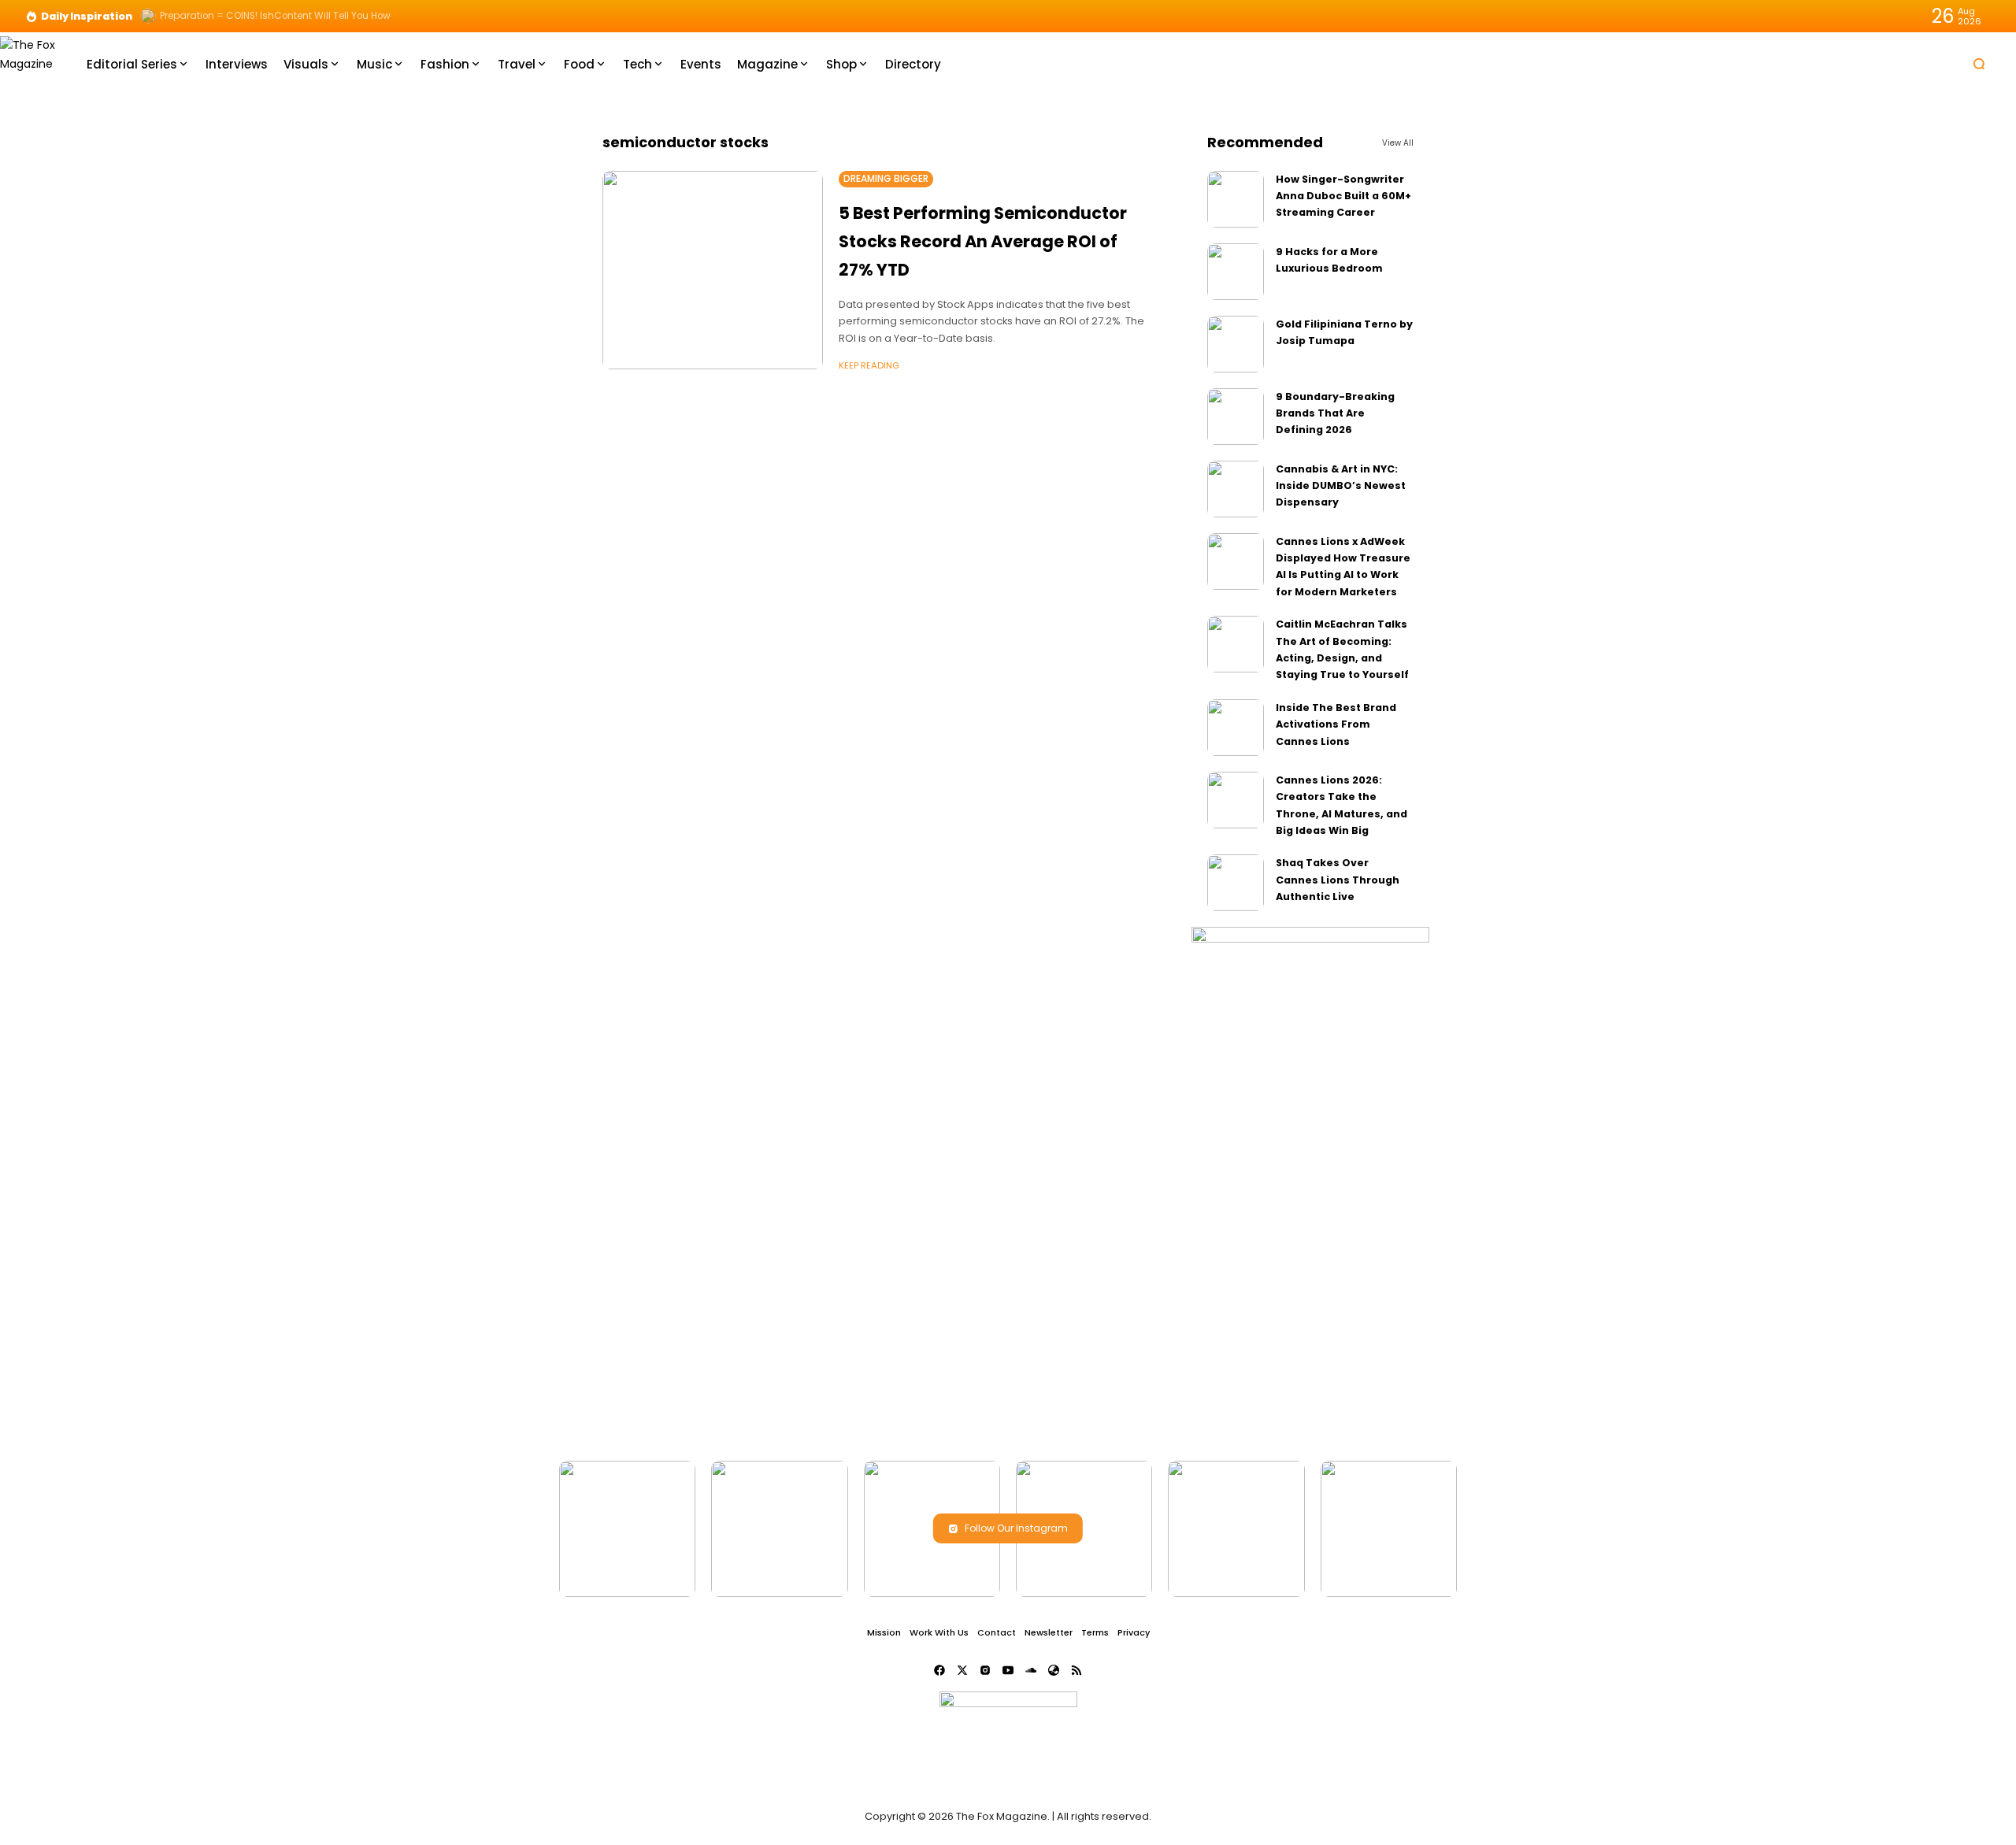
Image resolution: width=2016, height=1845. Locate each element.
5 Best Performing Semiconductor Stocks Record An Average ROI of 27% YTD (983, 241)
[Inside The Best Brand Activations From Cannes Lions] (1236, 728)
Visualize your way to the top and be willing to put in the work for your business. (345, 16)
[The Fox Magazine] (31, 63)
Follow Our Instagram (1016, 1528)
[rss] (1077, 1670)
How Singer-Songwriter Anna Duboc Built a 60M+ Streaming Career (1343, 196)
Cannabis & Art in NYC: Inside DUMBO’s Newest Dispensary (1341, 486)
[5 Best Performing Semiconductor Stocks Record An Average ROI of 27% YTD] (713, 270)
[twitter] (962, 1670)
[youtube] (1008, 1670)
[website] (1054, 1670)
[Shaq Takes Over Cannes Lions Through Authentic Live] (1236, 883)
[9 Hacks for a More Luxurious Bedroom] (1236, 272)
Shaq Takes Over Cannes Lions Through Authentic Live (1338, 880)
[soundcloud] (1031, 1670)
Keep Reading (869, 365)
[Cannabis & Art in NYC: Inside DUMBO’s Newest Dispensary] (1236, 489)
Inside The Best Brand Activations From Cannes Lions (1336, 724)
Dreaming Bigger (886, 179)
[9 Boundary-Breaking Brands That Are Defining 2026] (1236, 417)
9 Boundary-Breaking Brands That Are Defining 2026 (1335, 413)
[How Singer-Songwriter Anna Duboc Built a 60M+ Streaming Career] (1236, 199)
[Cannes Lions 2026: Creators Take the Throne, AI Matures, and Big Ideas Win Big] (1236, 800)
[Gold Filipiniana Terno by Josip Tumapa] (1236, 344)
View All (1398, 143)
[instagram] (985, 1670)
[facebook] (939, 1670)
